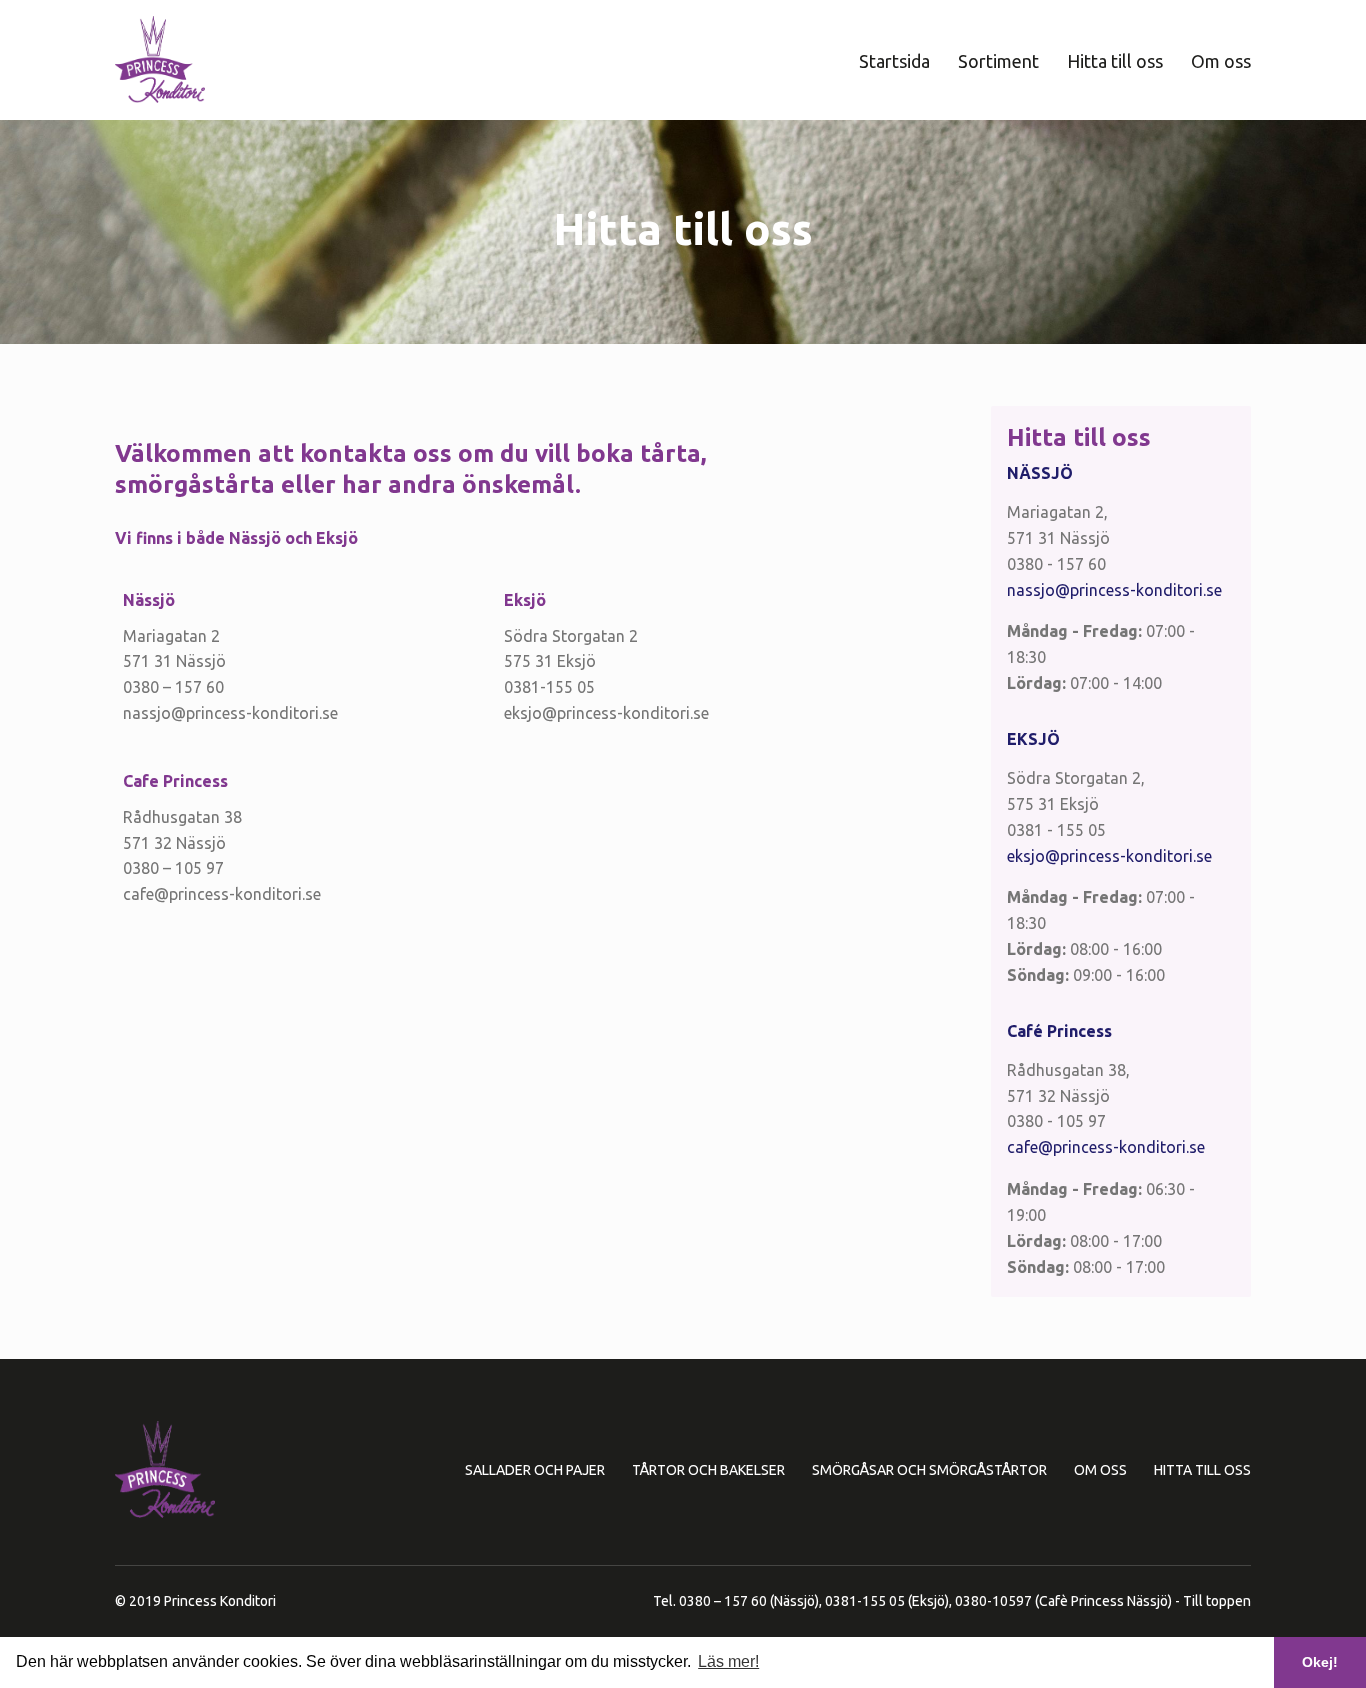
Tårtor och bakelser (708, 1470)
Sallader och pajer (535, 1470)
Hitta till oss (1115, 61)
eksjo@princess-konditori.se (1109, 856)
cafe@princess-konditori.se (1106, 1147)
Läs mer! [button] (728, 1661)
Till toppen (1217, 1601)
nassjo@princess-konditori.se (1114, 590)
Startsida (894, 61)
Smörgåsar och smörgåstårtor (929, 1470)
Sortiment (998, 61)
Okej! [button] (1320, 1662)
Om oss (1221, 61)
